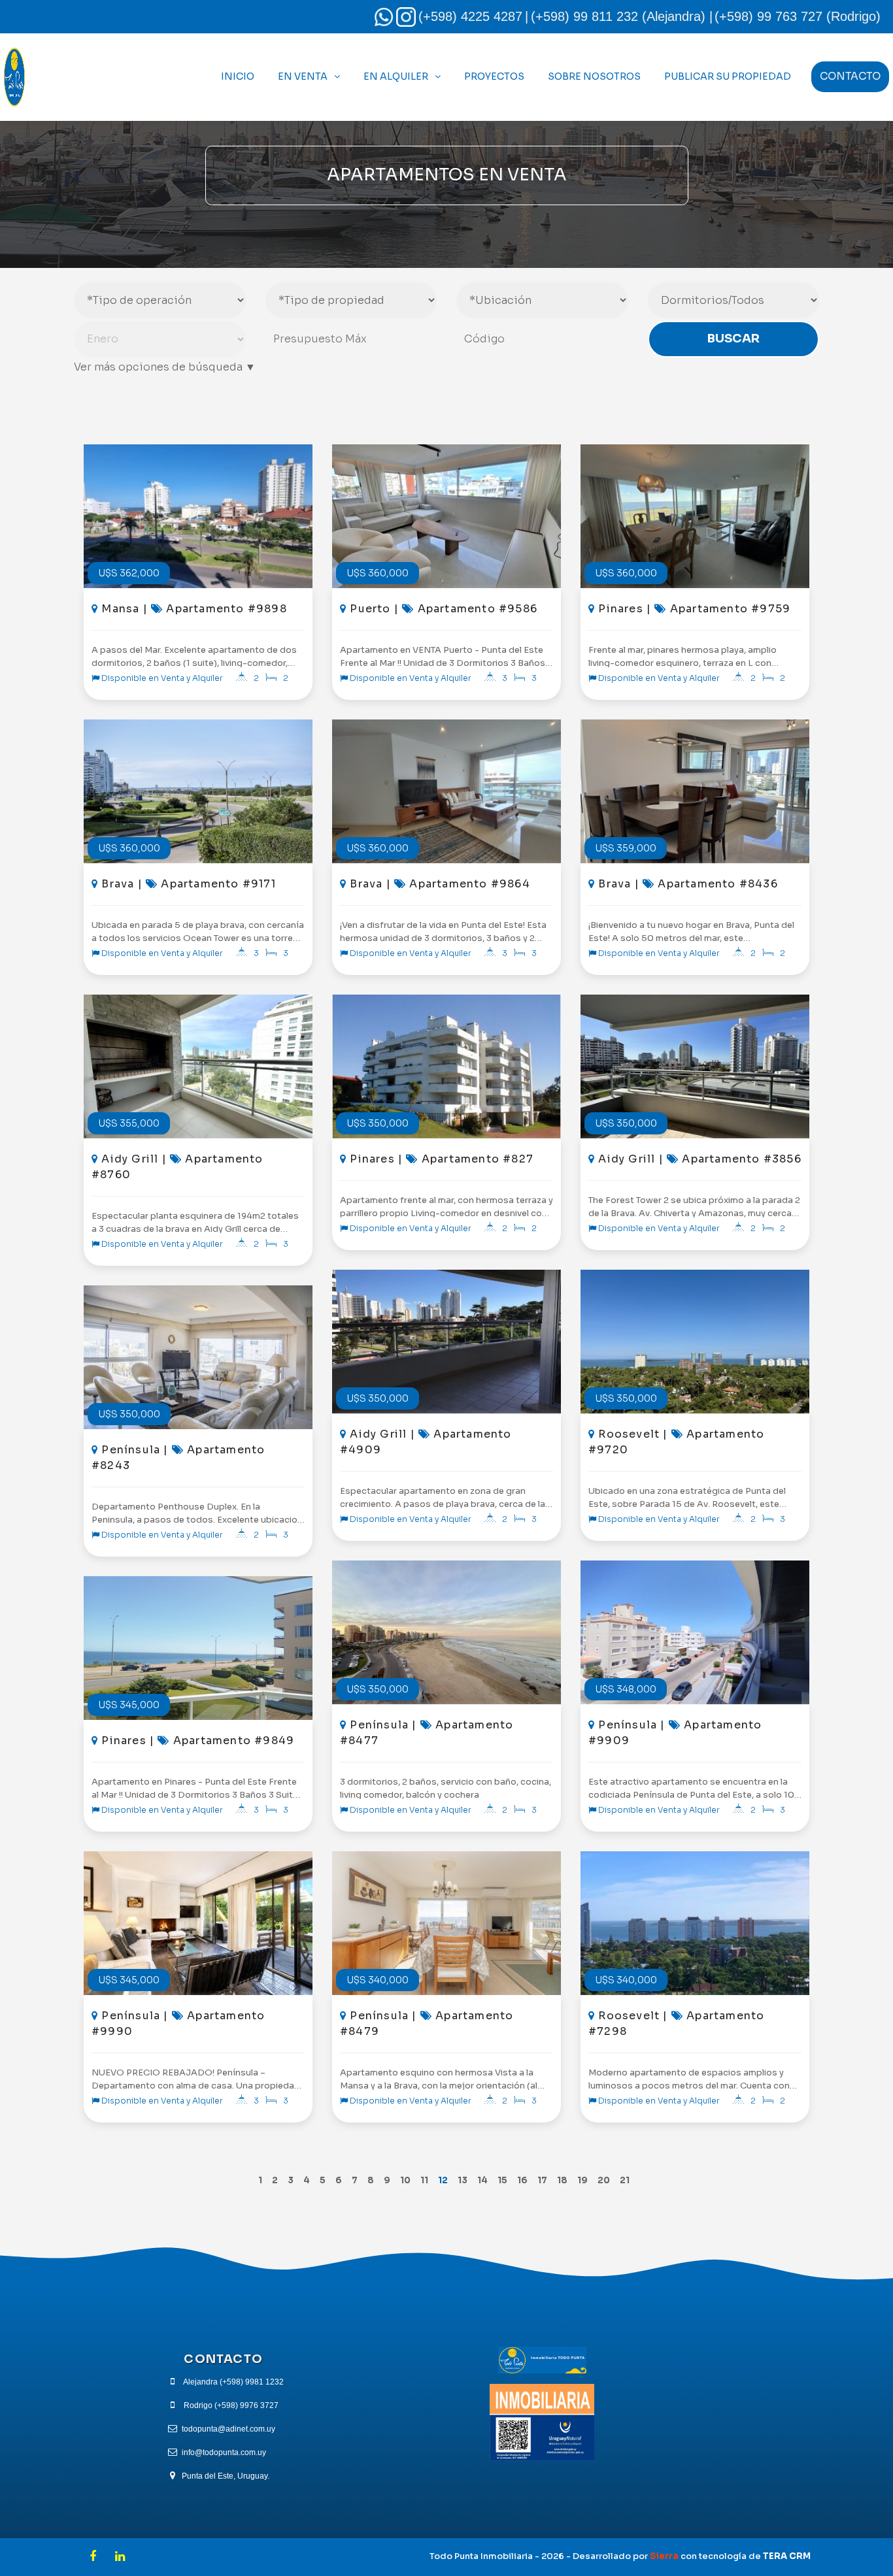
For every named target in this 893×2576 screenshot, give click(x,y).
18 (562, 2180)
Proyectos (494, 76)
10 (405, 2180)
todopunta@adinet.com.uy (228, 2429)
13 (463, 2180)
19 (582, 2180)
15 (502, 2180)
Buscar (733, 339)
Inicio (238, 76)
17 (542, 2180)
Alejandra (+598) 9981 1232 (233, 2382)
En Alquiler (396, 76)
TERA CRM (787, 2556)
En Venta (303, 76)
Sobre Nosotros (594, 76)
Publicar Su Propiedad (728, 76)
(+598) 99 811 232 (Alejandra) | (622, 16)
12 (443, 2180)
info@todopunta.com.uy (224, 2452)
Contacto (850, 76)
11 (424, 2180)
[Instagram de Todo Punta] (406, 16)
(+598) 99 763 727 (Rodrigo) (798, 16)
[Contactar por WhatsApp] (384, 16)
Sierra (664, 2556)
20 (604, 2180)
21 (625, 2180)
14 (482, 2180)
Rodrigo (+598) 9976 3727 (231, 2405)
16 (522, 2180)
